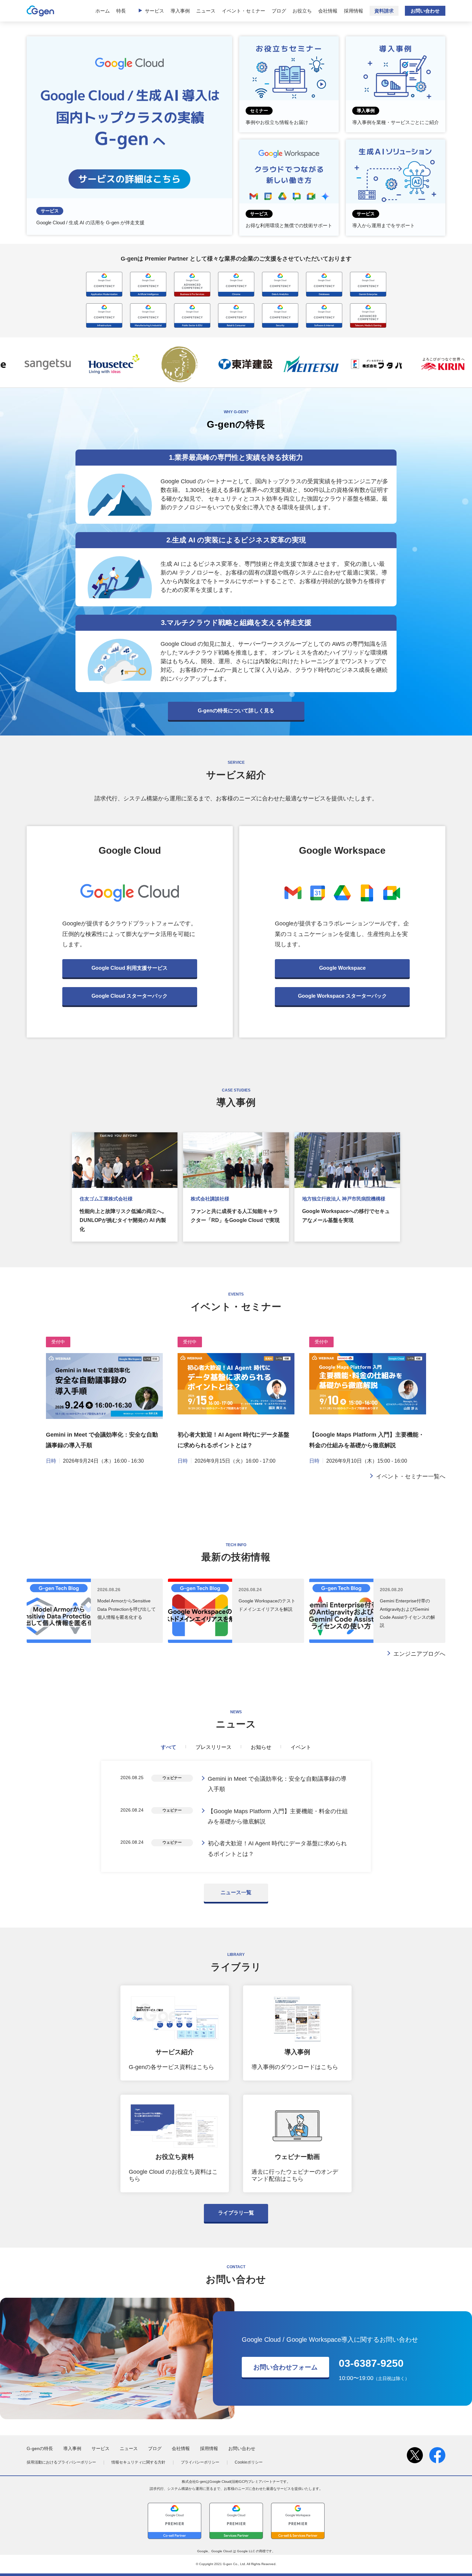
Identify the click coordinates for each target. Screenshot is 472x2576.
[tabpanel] (236, 1816)
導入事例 (180, 11)
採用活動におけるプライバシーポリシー (61, 2462)
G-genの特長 (40, 2448)
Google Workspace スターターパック (342, 996)
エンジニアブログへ (419, 1654)
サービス (154, 11)
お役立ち (302, 11)
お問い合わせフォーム (285, 2367)
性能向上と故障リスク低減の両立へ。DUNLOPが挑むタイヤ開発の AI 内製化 (123, 1220)
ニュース (206, 11)
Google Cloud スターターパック (130, 996)
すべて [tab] (169, 1747)
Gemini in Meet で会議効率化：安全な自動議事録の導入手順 (277, 1784)
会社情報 (328, 11)
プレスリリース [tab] (214, 1747)
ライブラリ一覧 (236, 2213)
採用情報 (354, 11)
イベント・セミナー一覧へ (411, 1476)
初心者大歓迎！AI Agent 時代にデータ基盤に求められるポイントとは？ (277, 1849)
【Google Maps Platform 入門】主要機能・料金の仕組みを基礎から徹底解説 (278, 1816)
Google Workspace (342, 968)
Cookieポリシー (249, 2462)
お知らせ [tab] (261, 1747)
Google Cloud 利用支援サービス (130, 968)
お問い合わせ (425, 11)
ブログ (279, 11)
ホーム (103, 11)
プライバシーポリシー (200, 2462)
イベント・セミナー (244, 11)
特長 (121, 11)
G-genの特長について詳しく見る (236, 711)
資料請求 (384, 11)
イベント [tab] (301, 1747)
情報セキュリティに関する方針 (138, 2462)
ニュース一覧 (236, 1892)
